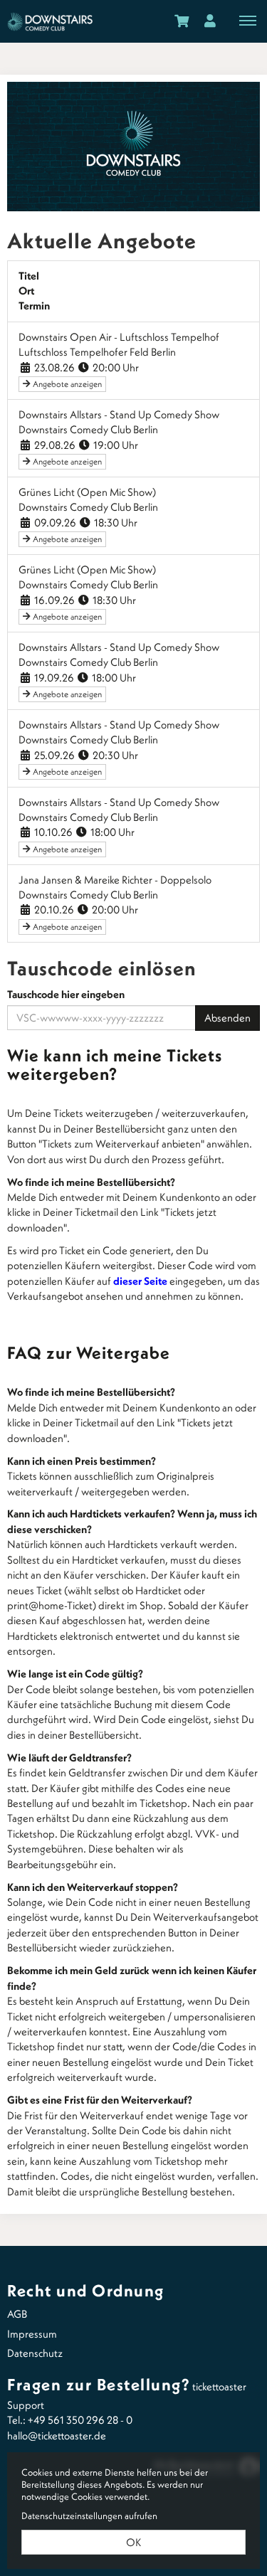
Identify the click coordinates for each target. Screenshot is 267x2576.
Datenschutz (35, 2353)
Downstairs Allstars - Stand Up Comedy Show (119, 414)
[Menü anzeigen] (248, 20)
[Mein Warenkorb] (182, 20)
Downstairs (50, 21)
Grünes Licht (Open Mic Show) (87, 492)
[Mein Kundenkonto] (210, 20)
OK (134, 2542)
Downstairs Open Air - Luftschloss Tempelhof (119, 337)
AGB (17, 2314)
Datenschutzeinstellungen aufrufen (89, 2516)
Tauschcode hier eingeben (66, 994)
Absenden (227, 1018)
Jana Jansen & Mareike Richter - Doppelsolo (115, 880)
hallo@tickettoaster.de (57, 2435)
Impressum (32, 2334)
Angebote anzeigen (66, 384)
